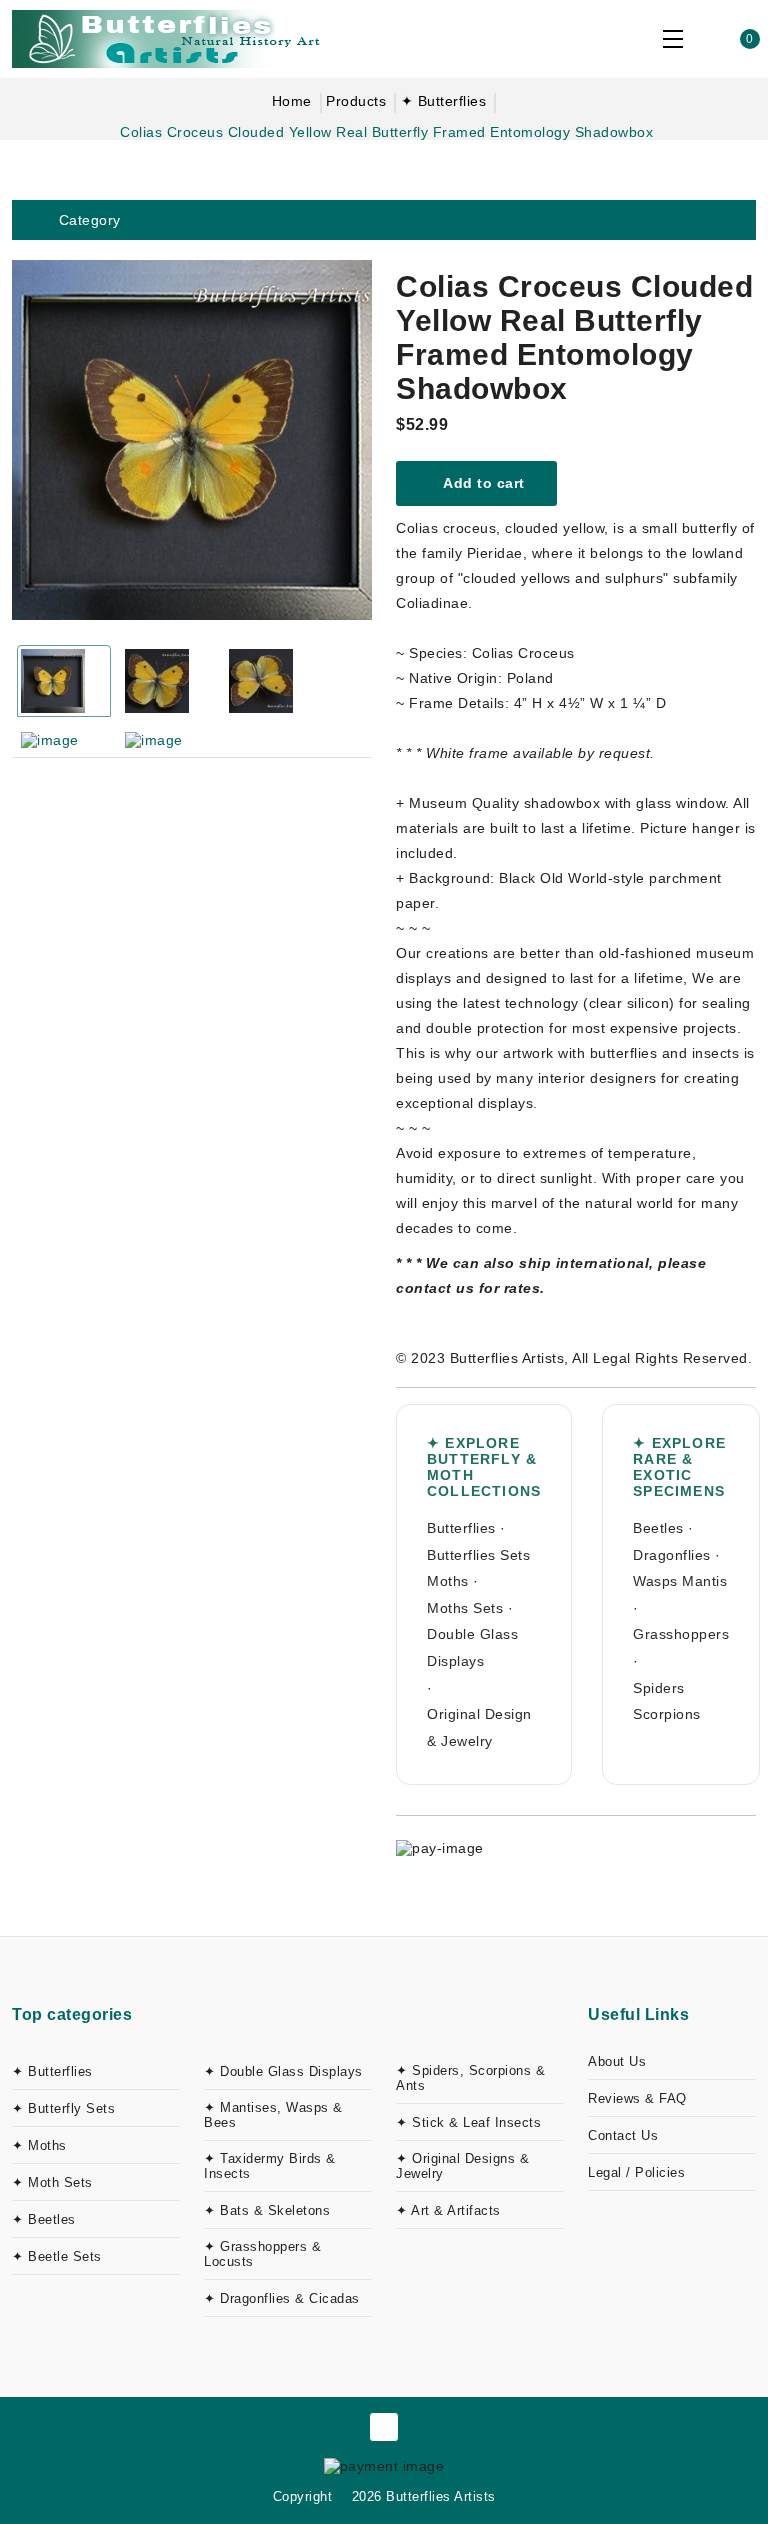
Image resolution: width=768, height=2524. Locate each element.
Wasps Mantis (680, 1581)
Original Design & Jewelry (479, 1727)
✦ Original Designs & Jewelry (462, 2166)
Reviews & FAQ (637, 2098)
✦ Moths (39, 2145)
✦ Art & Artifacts (448, 2210)
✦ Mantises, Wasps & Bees (273, 2115)
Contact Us (623, 2135)
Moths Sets (465, 1608)
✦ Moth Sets (52, 2182)
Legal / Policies (636, 2172)
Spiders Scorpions (667, 1701)
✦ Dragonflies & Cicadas (282, 2298)
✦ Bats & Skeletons (267, 2210)
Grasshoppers (681, 1634)
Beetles (658, 1528)
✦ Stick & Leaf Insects (468, 2122)
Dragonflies (672, 1555)
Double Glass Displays (472, 1647)
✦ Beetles (44, 2219)
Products (356, 101)
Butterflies (461, 1528)
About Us (617, 2061)
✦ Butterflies (444, 101)
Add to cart (482, 483)
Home (292, 101)
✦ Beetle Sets (57, 2256)
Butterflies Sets (478, 1555)
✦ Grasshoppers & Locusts (262, 2254)
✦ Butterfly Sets (63, 2108)
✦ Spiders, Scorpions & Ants (470, 2078)
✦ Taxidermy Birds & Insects (270, 2166)
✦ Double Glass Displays (283, 2071)
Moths (448, 1581)
